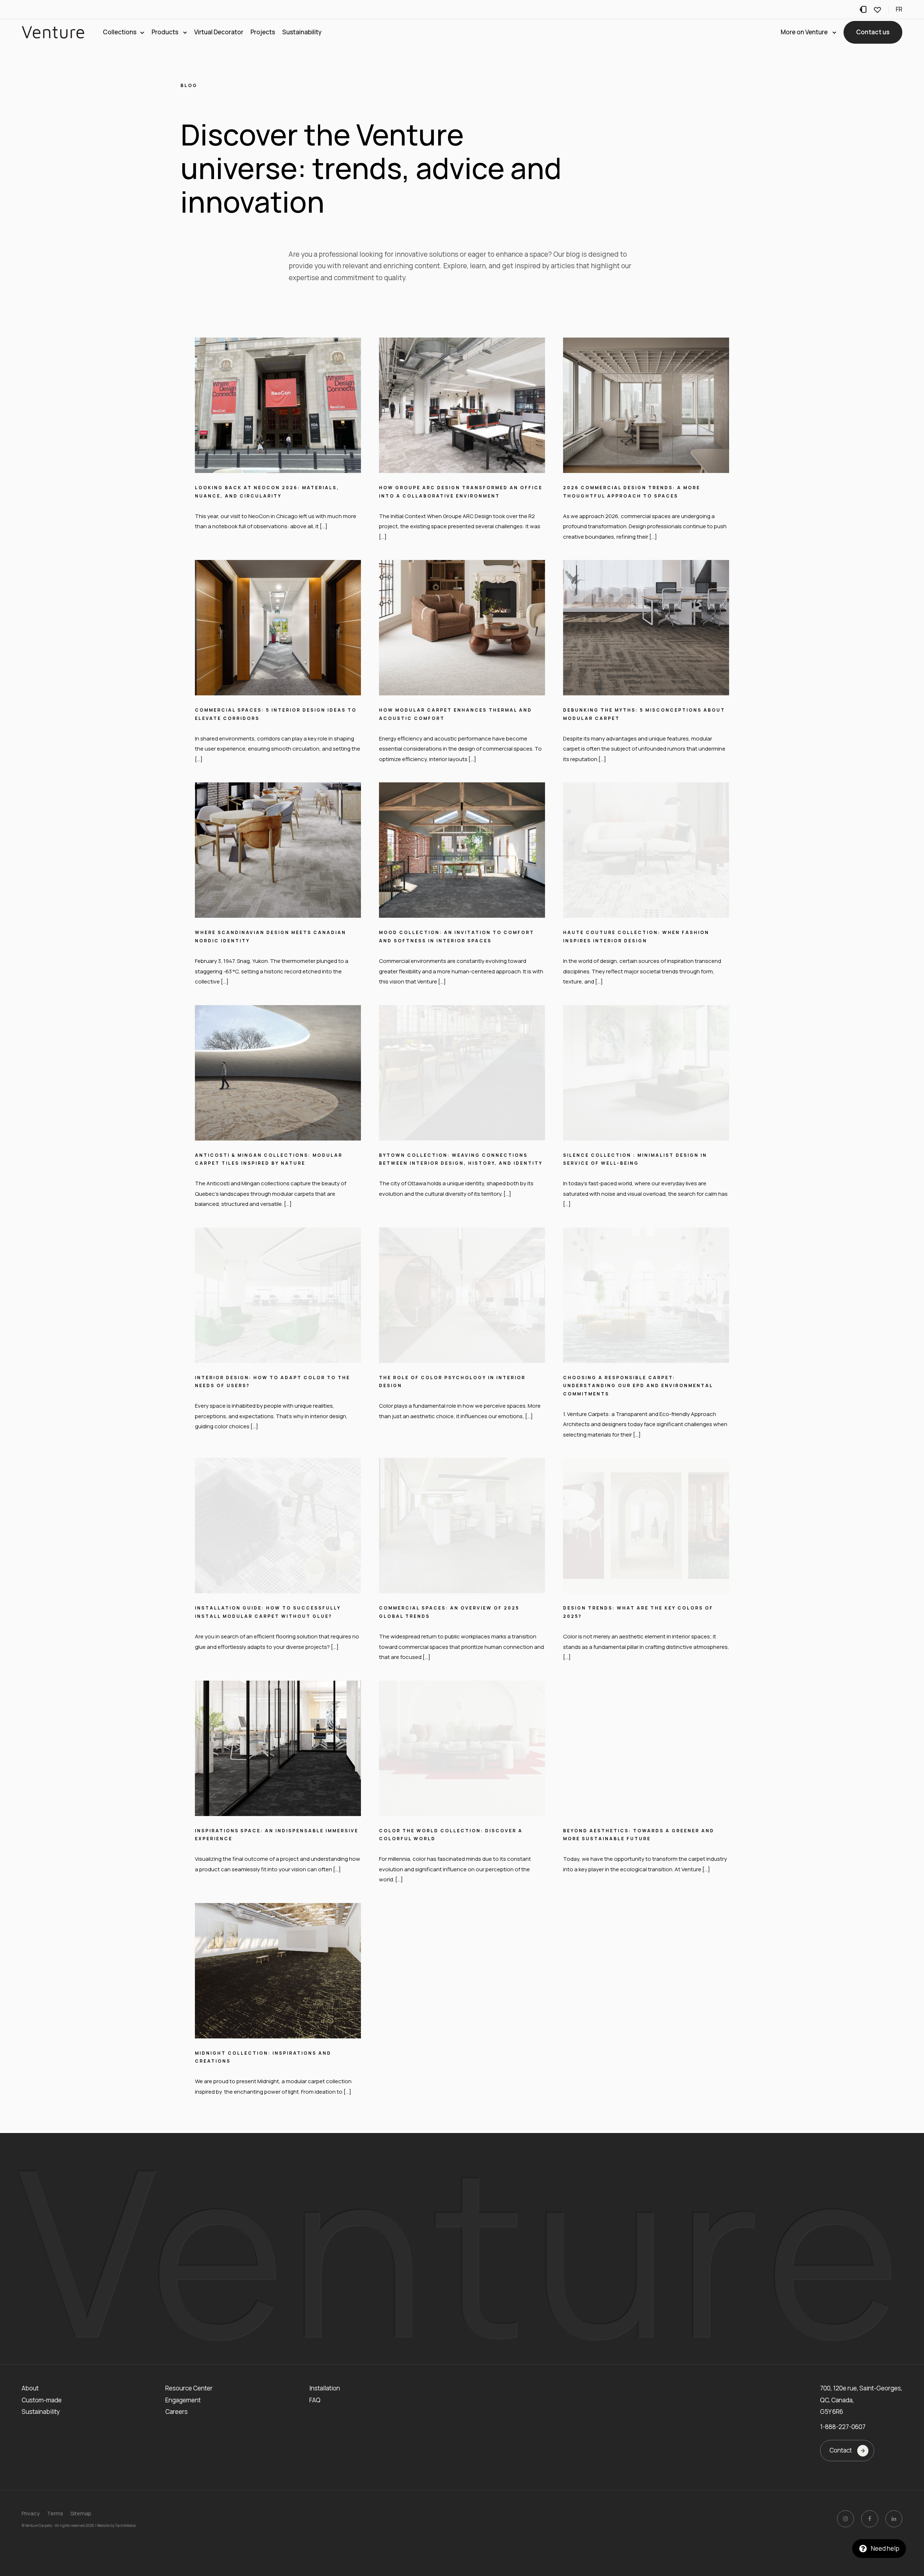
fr (899, 9)
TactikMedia (125, 2525)
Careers (176, 2412)
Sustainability (302, 32)
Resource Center (189, 2388)
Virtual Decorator (219, 32)
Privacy (31, 2513)
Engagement (183, 2400)
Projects (263, 32)
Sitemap (81, 2513)
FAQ (315, 2400)
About (30, 2388)
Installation (325, 2388)
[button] (873, 32)
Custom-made (42, 2400)
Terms (55, 2513)
